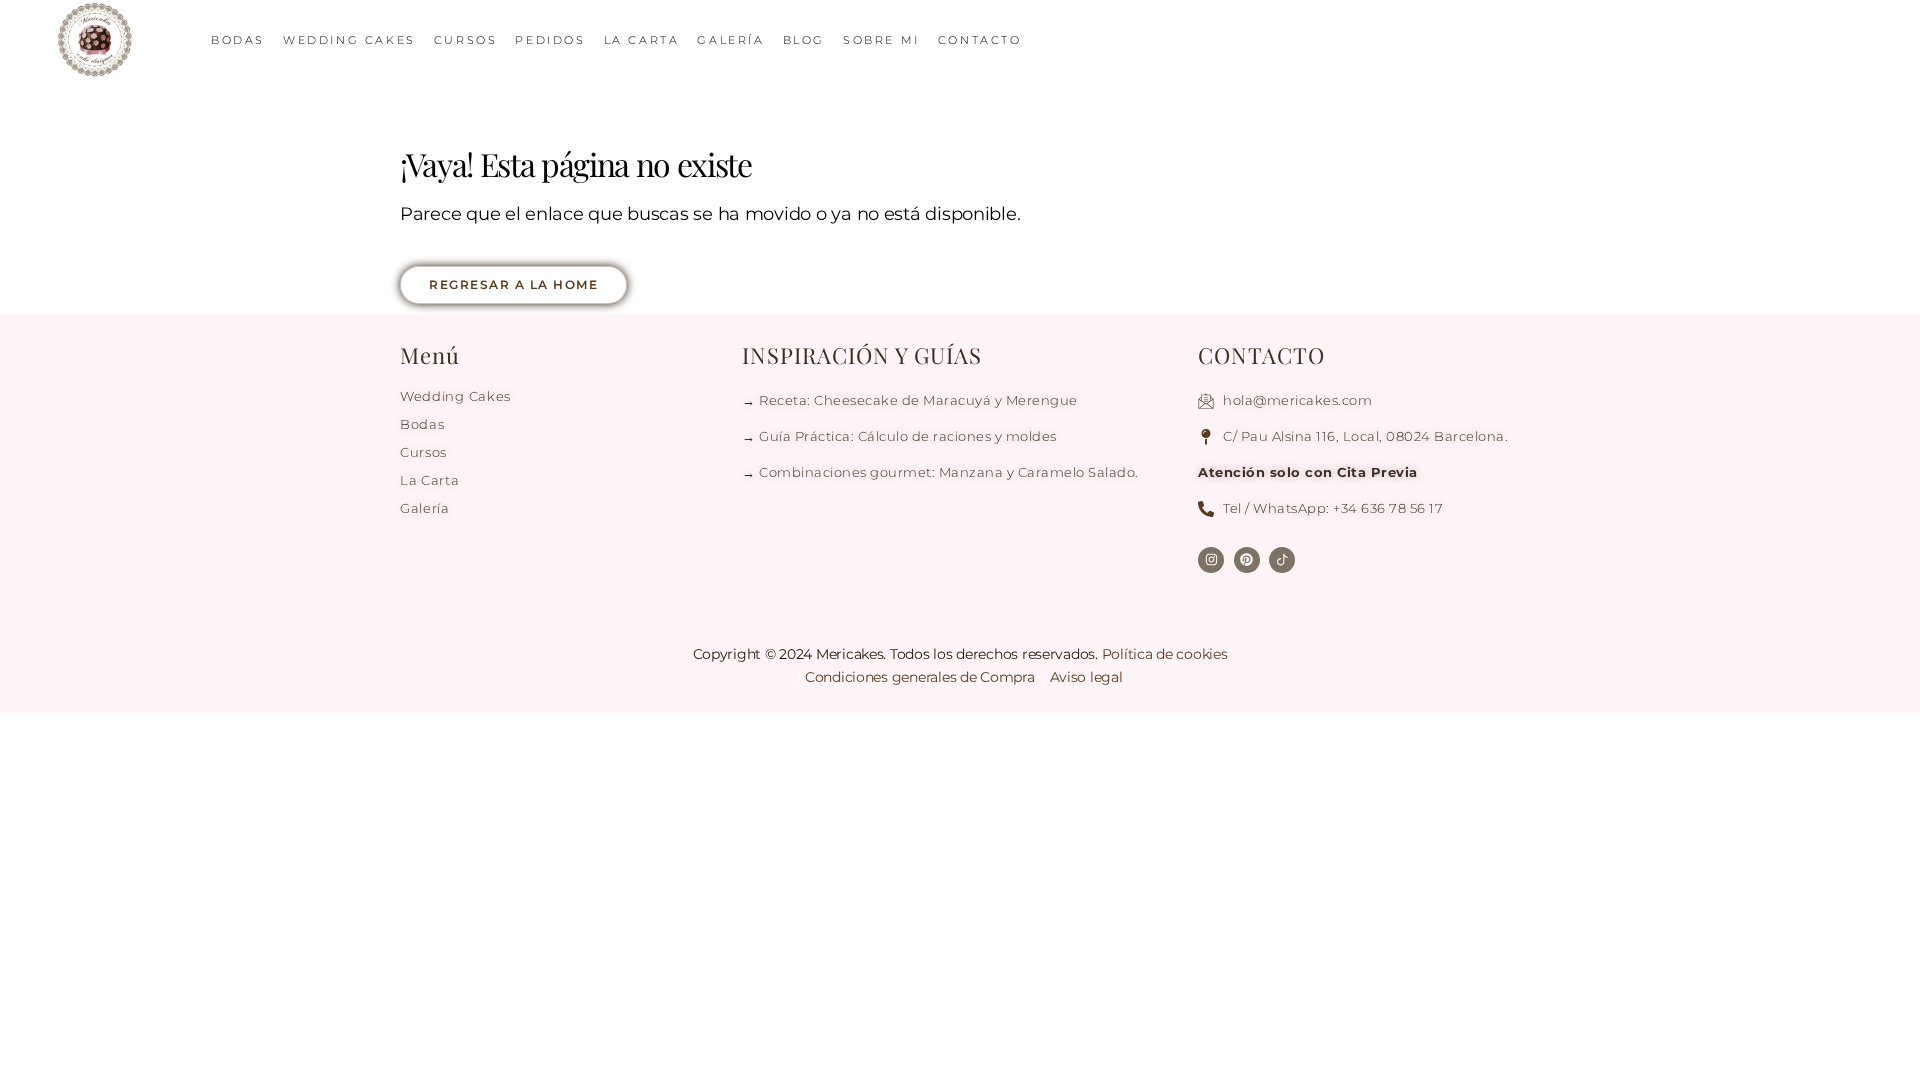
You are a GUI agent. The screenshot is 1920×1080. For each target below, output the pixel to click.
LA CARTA (642, 40)
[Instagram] (1211, 560)
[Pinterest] (1247, 560)
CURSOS (466, 40)
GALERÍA (730, 40)
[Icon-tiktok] (1282, 560)
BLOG (804, 40)
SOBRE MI (881, 40)
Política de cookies (1165, 654)
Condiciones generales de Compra (921, 677)
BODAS (238, 40)
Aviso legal (1086, 677)
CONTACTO (980, 40)
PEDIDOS (550, 40)
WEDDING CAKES (349, 40)
